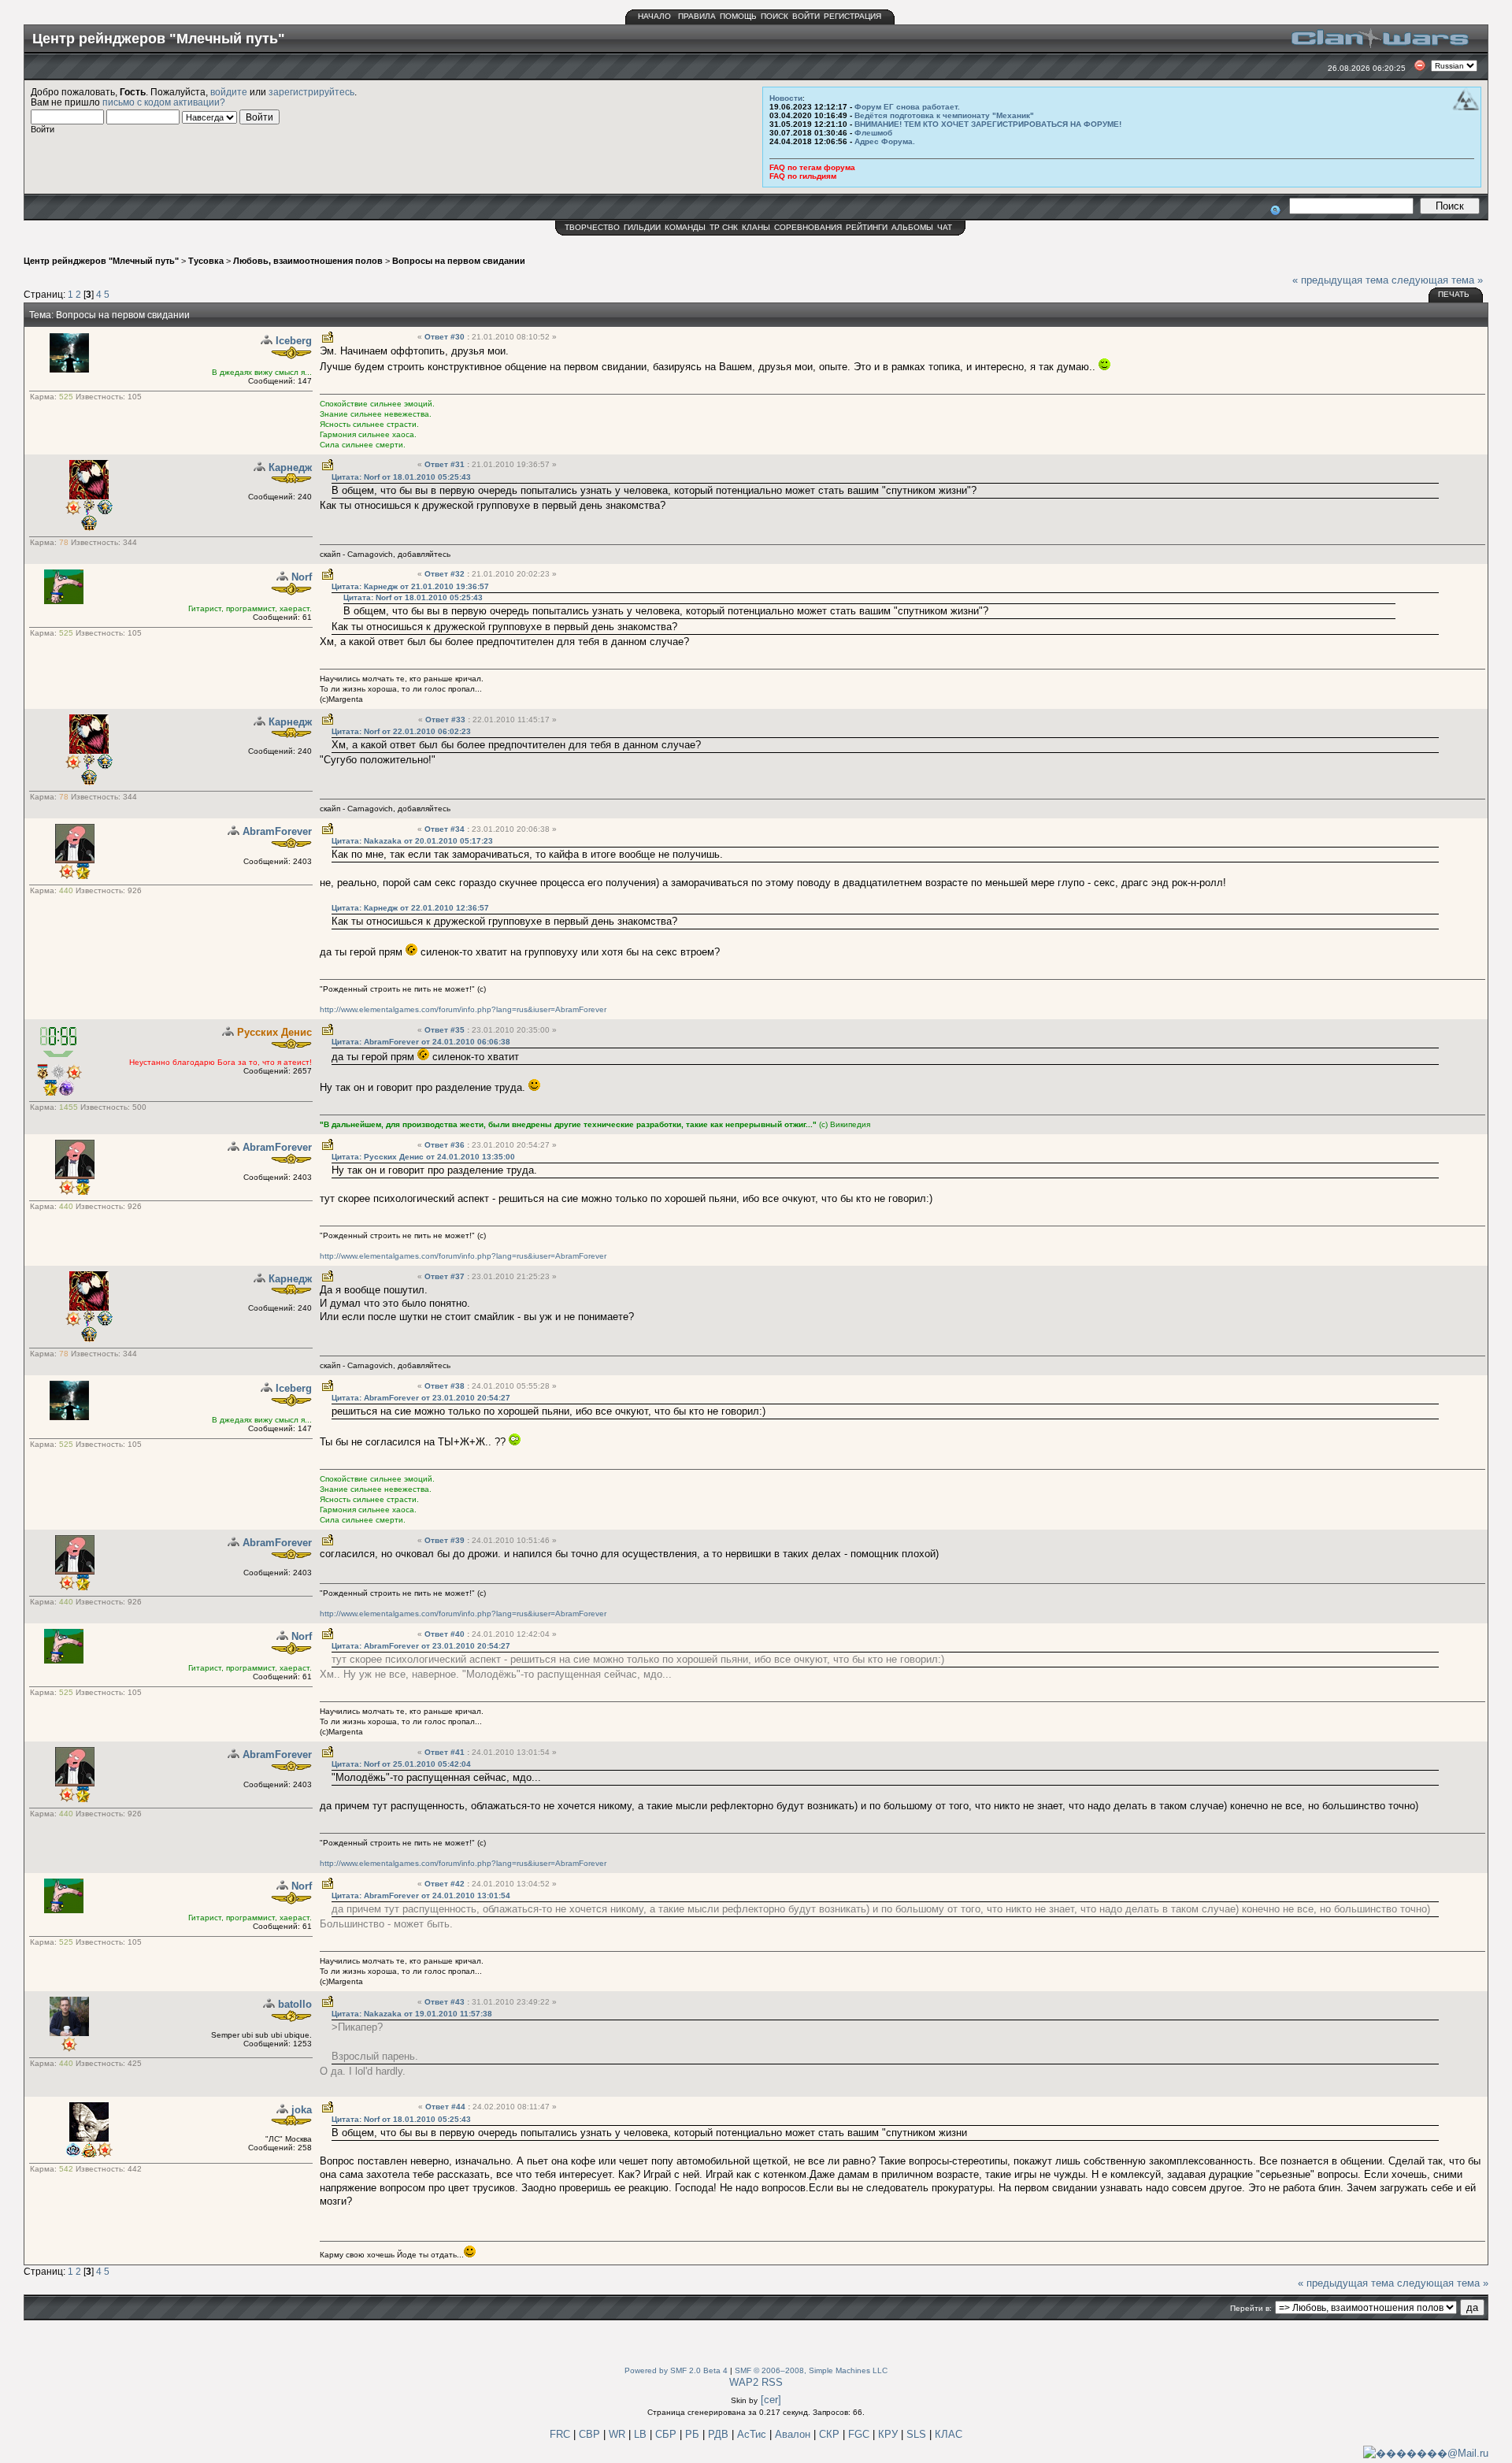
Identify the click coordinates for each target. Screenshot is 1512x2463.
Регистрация (852, 16)
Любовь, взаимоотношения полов (308, 261)
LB (642, 2434)
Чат (945, 227)
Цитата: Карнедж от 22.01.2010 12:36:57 (410, 908)
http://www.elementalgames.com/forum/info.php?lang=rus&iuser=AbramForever (463, 1009)
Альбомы (912, 227)
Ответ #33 (447, 720)
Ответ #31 (446, 464)
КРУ (889, 2434)
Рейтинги (867, 227)
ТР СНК (724, 227)
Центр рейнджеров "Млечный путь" (101, 261)
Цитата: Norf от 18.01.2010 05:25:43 (401, 477)
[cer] (771, 2400)
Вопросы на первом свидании (459, 261)
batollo (295, 2004)
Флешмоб (873, 133)
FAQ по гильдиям (803, 176)
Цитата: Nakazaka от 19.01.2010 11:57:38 (412, 2014)
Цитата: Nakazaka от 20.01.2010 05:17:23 (412, 841)
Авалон (794, 2434)
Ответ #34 (446, 829)
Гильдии (642, 227)
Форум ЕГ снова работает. (907, 107)
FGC (860, 2434)
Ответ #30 (446, 337)
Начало (654, 16)
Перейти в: (1251, 2308)
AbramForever (277, 831)
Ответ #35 (446, 1030)
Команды (685, 227)
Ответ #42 (446, 1884)
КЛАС (949, 2434)
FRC (560, 2434)
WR (617, 2434)
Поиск (775, 16)
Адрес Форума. (885, 141)
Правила (697, 16)
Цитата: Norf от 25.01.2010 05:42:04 (401, 1764)
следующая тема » (1437, 280)
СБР (667, 2434)
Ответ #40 (446, 1634)
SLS (918, 2434)
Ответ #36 (446, 1145)
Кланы (756, 227)
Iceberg (294, 341)
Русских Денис (274, 1032)
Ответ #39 (446, 1540)
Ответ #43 (446, 2002)
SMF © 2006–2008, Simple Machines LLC (811, 2370)
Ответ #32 (446, 574)
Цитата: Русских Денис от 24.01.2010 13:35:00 (423, 1157)
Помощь (738, 16)
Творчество (592, 227)
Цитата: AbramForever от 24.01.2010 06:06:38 (421, 1042)
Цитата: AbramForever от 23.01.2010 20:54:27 (421, 1398)
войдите (229, 92)
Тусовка (206, 261)
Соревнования (808, 227)
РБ (694, 2434)
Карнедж (290, 467)
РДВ (720, 2434)
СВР (591, 2434)
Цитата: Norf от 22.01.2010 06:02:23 (401, 731)
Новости (786, 98)
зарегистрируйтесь (311, 92)
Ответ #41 (446, 1752)
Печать (1454, 294)
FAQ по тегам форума (812, 167)
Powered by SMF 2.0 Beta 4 (676, 2370)
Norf (302, 577)
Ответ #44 (447, 2107)
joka (302, 2110)
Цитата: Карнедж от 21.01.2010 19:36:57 (410, 586)
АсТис (753, 2434)
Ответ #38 (446, 1386)
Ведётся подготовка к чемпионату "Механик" (944, 115)
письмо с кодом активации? (164, 102)
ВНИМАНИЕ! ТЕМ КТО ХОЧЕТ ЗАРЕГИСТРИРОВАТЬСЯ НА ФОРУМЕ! (988, 124)
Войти (806, 16)
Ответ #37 (446, 1276)
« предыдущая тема (1340, 280)
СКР (831, 2434)
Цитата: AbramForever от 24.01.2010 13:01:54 (421, 1895)
